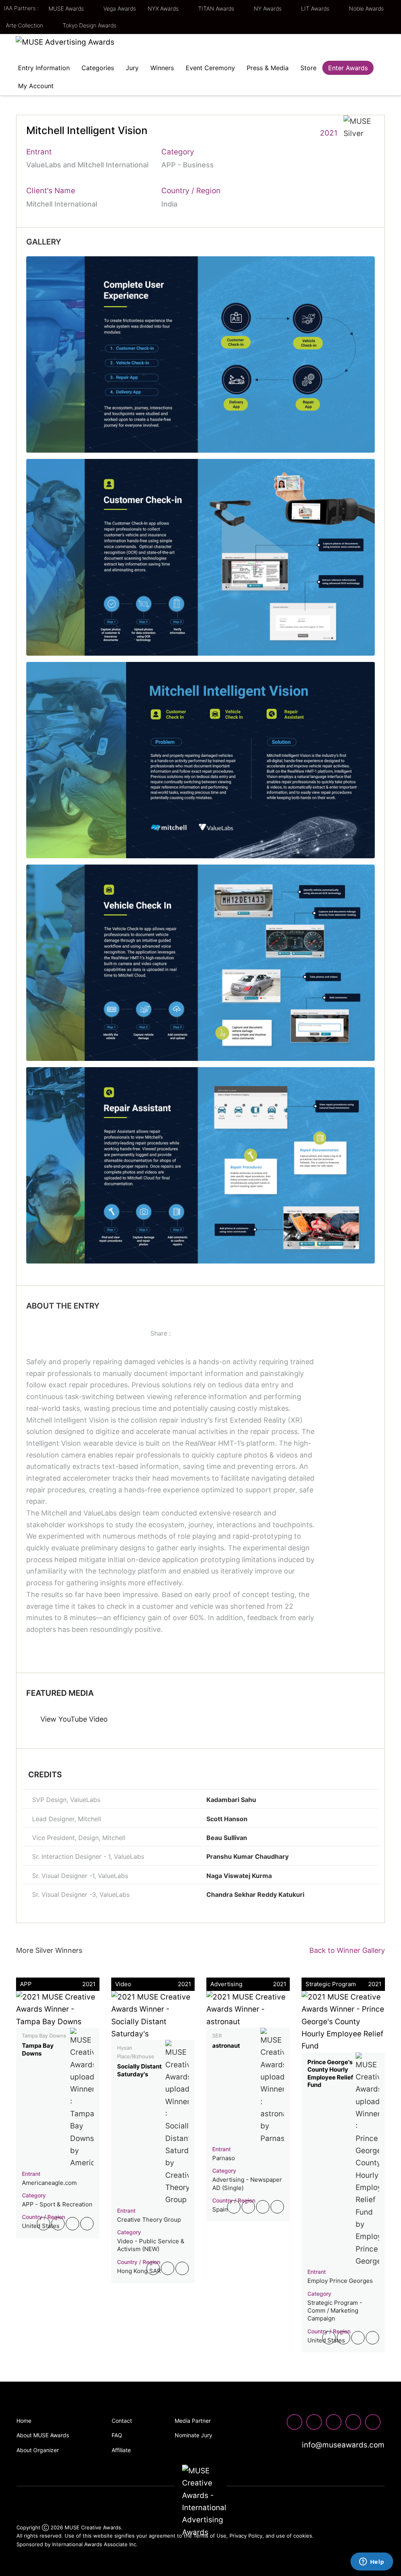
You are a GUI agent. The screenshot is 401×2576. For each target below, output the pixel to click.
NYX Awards (164, 8)
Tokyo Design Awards (89, 25)
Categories (98, 68)
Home (24, 2421)
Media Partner (193, 2421)
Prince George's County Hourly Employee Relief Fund (330, 2074)
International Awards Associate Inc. (95, 2544)
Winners (162, 68)
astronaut (226, 2046)
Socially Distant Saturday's (139, 2070)
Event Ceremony (210, 68)
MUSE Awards (67, 8)
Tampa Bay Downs (38, 2049)
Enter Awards (348, 68)
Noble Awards (367, 8)
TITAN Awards (217, 8)
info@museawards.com (342, 2445)
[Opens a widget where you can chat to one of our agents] (372, 2562)
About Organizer (38, 2450)
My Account (36, 86)
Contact (122, 2421)
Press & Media (268, 68)
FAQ (117, 2435)
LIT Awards (316, 8)
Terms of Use (210, 2536)
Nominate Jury (193, 2435)
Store (308, 68)
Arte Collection (25, 25)
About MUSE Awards (43, 2435)
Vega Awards (120, 8)
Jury (132, 68)
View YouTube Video (73, 1719)
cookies (303, 2536)
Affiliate (121, 2450)
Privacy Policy (246, 2536)
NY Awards (268, 8)
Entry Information (44, 68)
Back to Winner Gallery (345, 1950)
